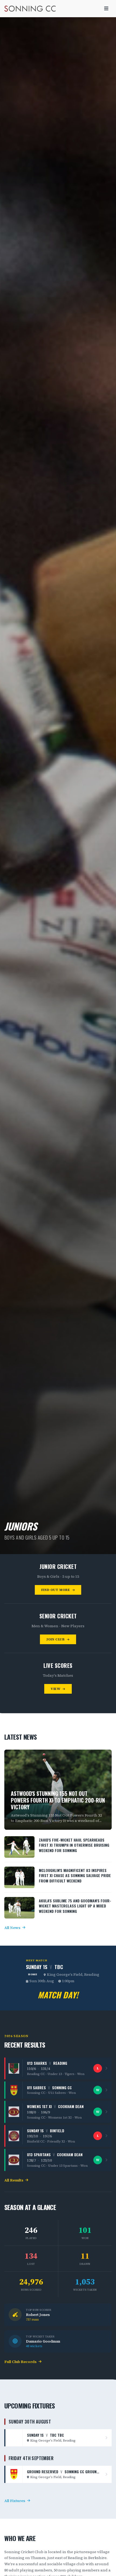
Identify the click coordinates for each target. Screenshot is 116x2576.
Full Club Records (20, 2362)
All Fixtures (15, 2501)
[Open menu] (106, 9)
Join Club (56, 1639)
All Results (14, 2180)
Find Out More (56, 1590)
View (56, 1689)
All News (12, 1928)
